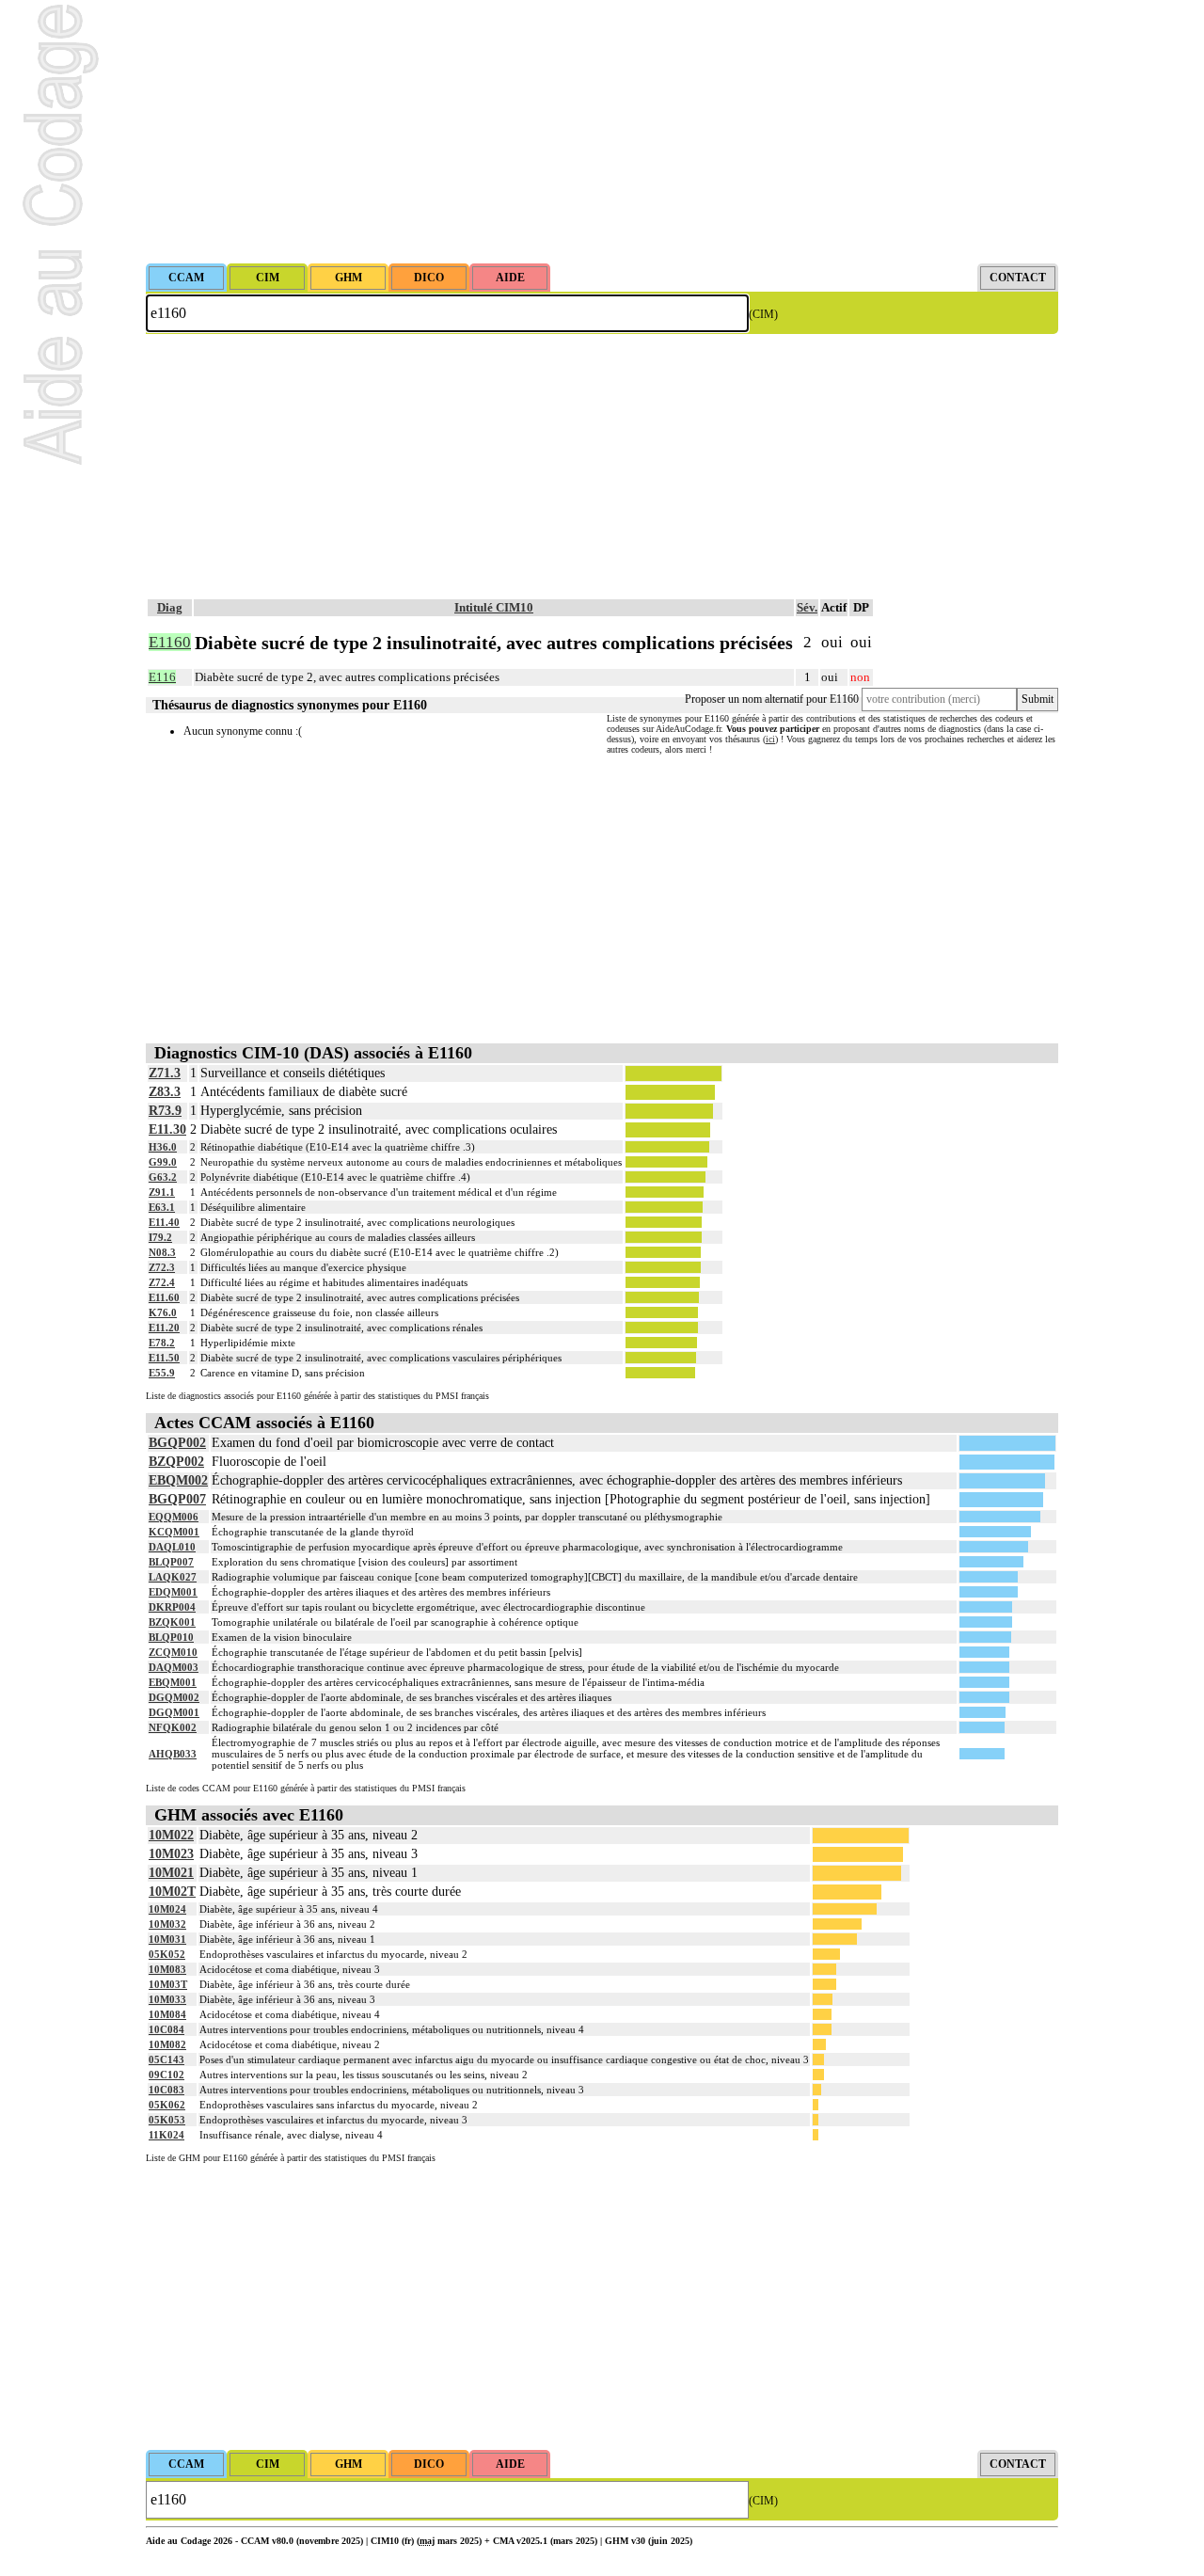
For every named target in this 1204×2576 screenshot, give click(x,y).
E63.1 (162, 1207)
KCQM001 (174, 1532)
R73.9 (165, 1111)
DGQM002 (174, 1697)
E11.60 (164, 1297)
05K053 (167, 2120)
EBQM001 (173, 1682)
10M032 (167, 1924)
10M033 (167, 1999)
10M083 (167, 1969)
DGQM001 (174, 1712)
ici (770, 739)
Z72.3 (162, 1267)
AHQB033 (173, 1754)
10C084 (166, 2029)
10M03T (168, 1984)
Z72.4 (162, 1282)
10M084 (167, 2014)
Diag (170, 607)
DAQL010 (172, 1547)
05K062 (167, 2105)
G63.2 (163, 1177)
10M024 (167, 1909)
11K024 (166, 2135)
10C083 (166, 2090)
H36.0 (163, 1147)
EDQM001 (173, 1592)
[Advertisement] (602, 132)
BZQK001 (172, 1622)
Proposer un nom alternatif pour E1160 (772, 699)
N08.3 (162, 1252)
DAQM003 (174, 1667)
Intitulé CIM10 (494, 607)
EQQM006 (174, 1517)
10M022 (171, 1835)
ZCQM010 (173, 1652)
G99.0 (163, 1162)
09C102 (166, 2075)
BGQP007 (177, 1499)
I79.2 (160, 1237)
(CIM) (763, 314)
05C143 (166, 2059)
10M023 (171, 1854)
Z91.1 (162, 1192)
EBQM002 (178, 1480)
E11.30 (167, 1129)
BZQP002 (176, 1462)
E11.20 (164, 1328)
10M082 (167, 2044)
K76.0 (163, 1312)
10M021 (171, 1873)
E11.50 (164, 1358)
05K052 (167, 1954)
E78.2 (162, 1343)
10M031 (167, 1939)
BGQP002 (177, 1443)
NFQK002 (173, 1727)
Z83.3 (165, 1092)
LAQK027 (173, 1577)
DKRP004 (172, 1607)
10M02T (172, 1892)
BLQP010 (171, 1637)
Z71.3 (165, 1073)
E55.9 (162, 1373)
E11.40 (164, 1222)
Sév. (807, 607)
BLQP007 (171, 1562)
